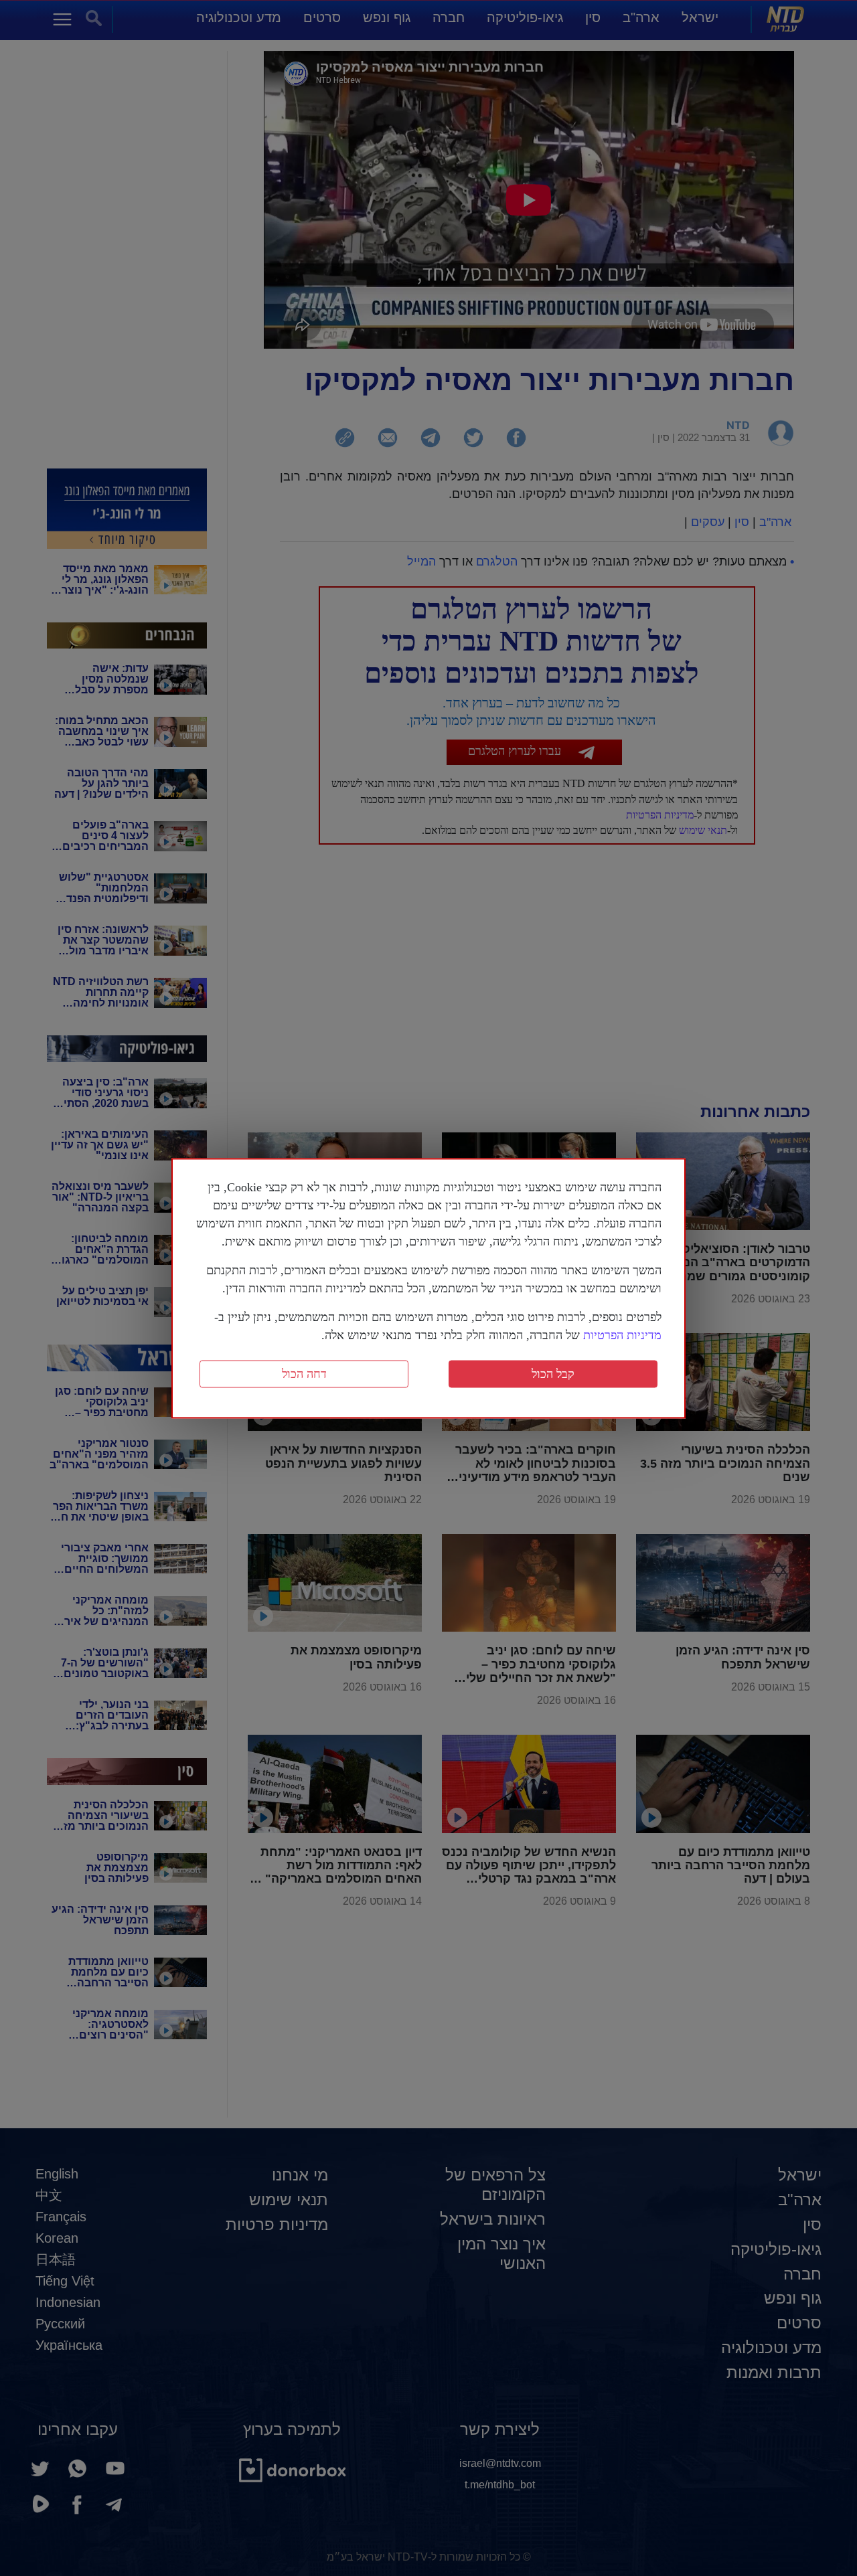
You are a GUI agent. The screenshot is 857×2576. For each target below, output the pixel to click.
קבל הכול (553, 1373)
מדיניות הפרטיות (622, 1335)
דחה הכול (304, 1373)
